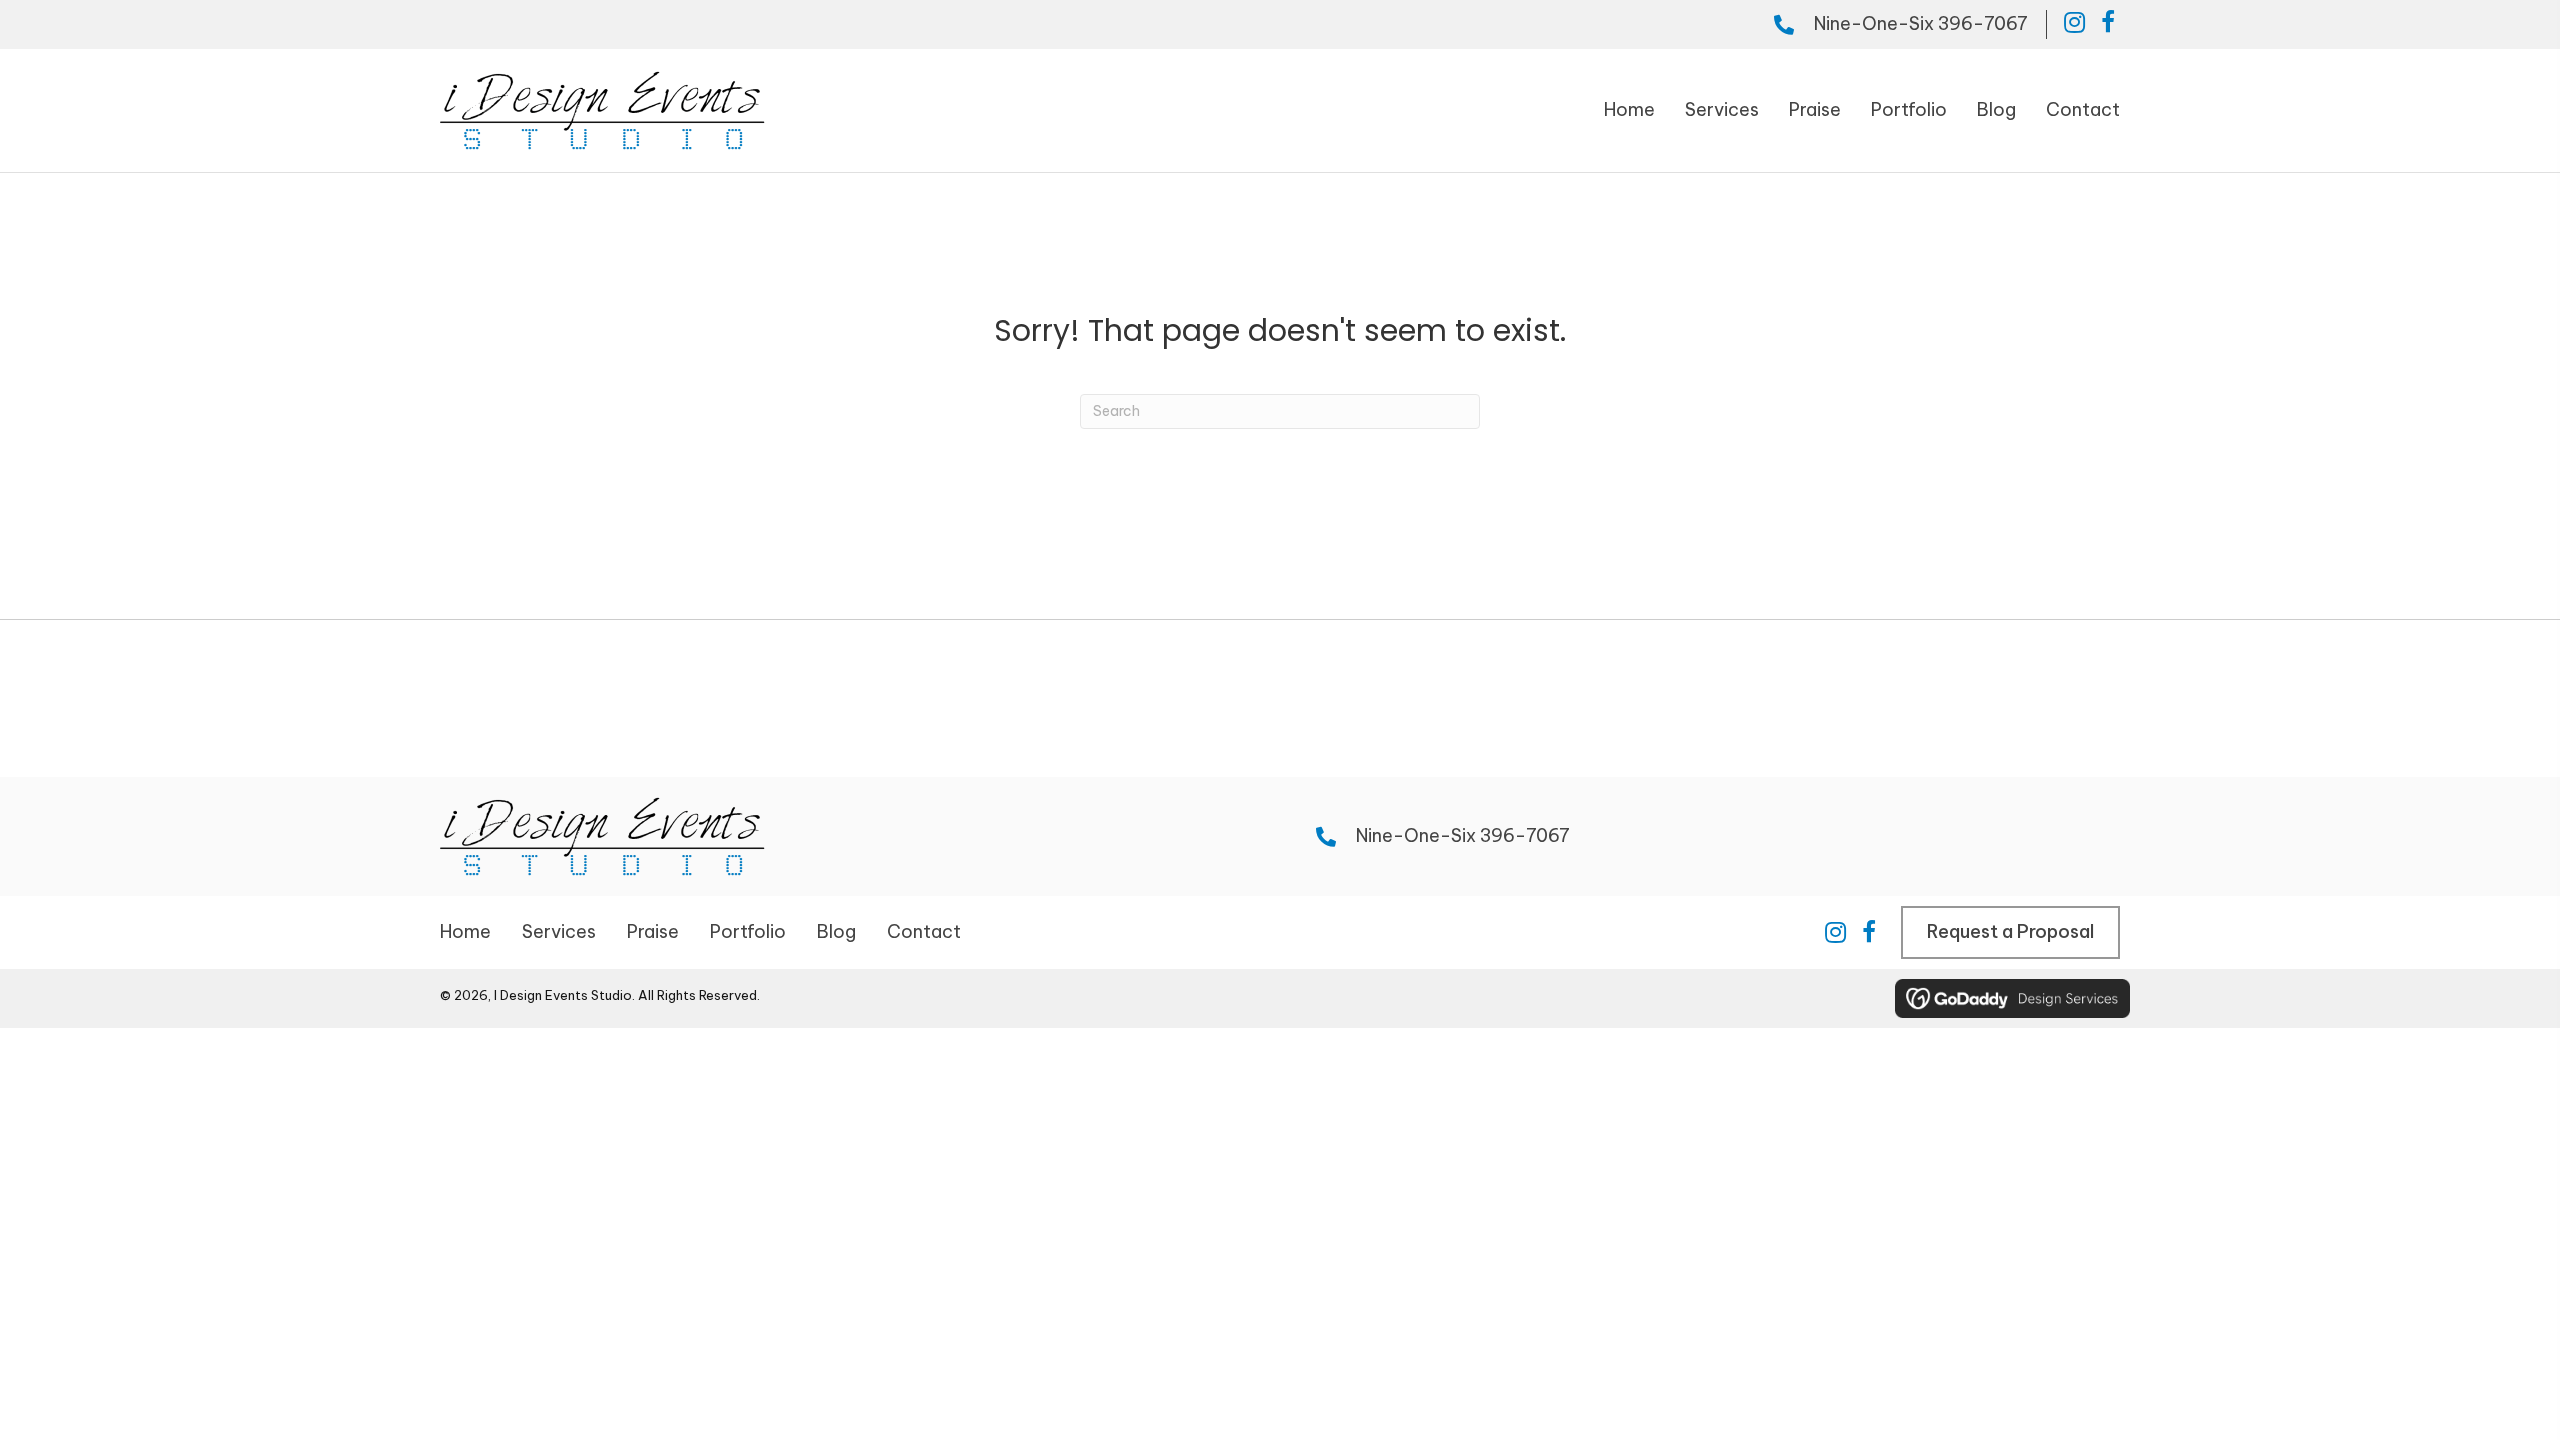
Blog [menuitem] (836, 931)
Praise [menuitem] (653, 931)
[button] (2074, 22)
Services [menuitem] (559, 931)
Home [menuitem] (465, 931)
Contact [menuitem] (924, 931)
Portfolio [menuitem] (748, 931)
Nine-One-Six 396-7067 (1921, 23)
